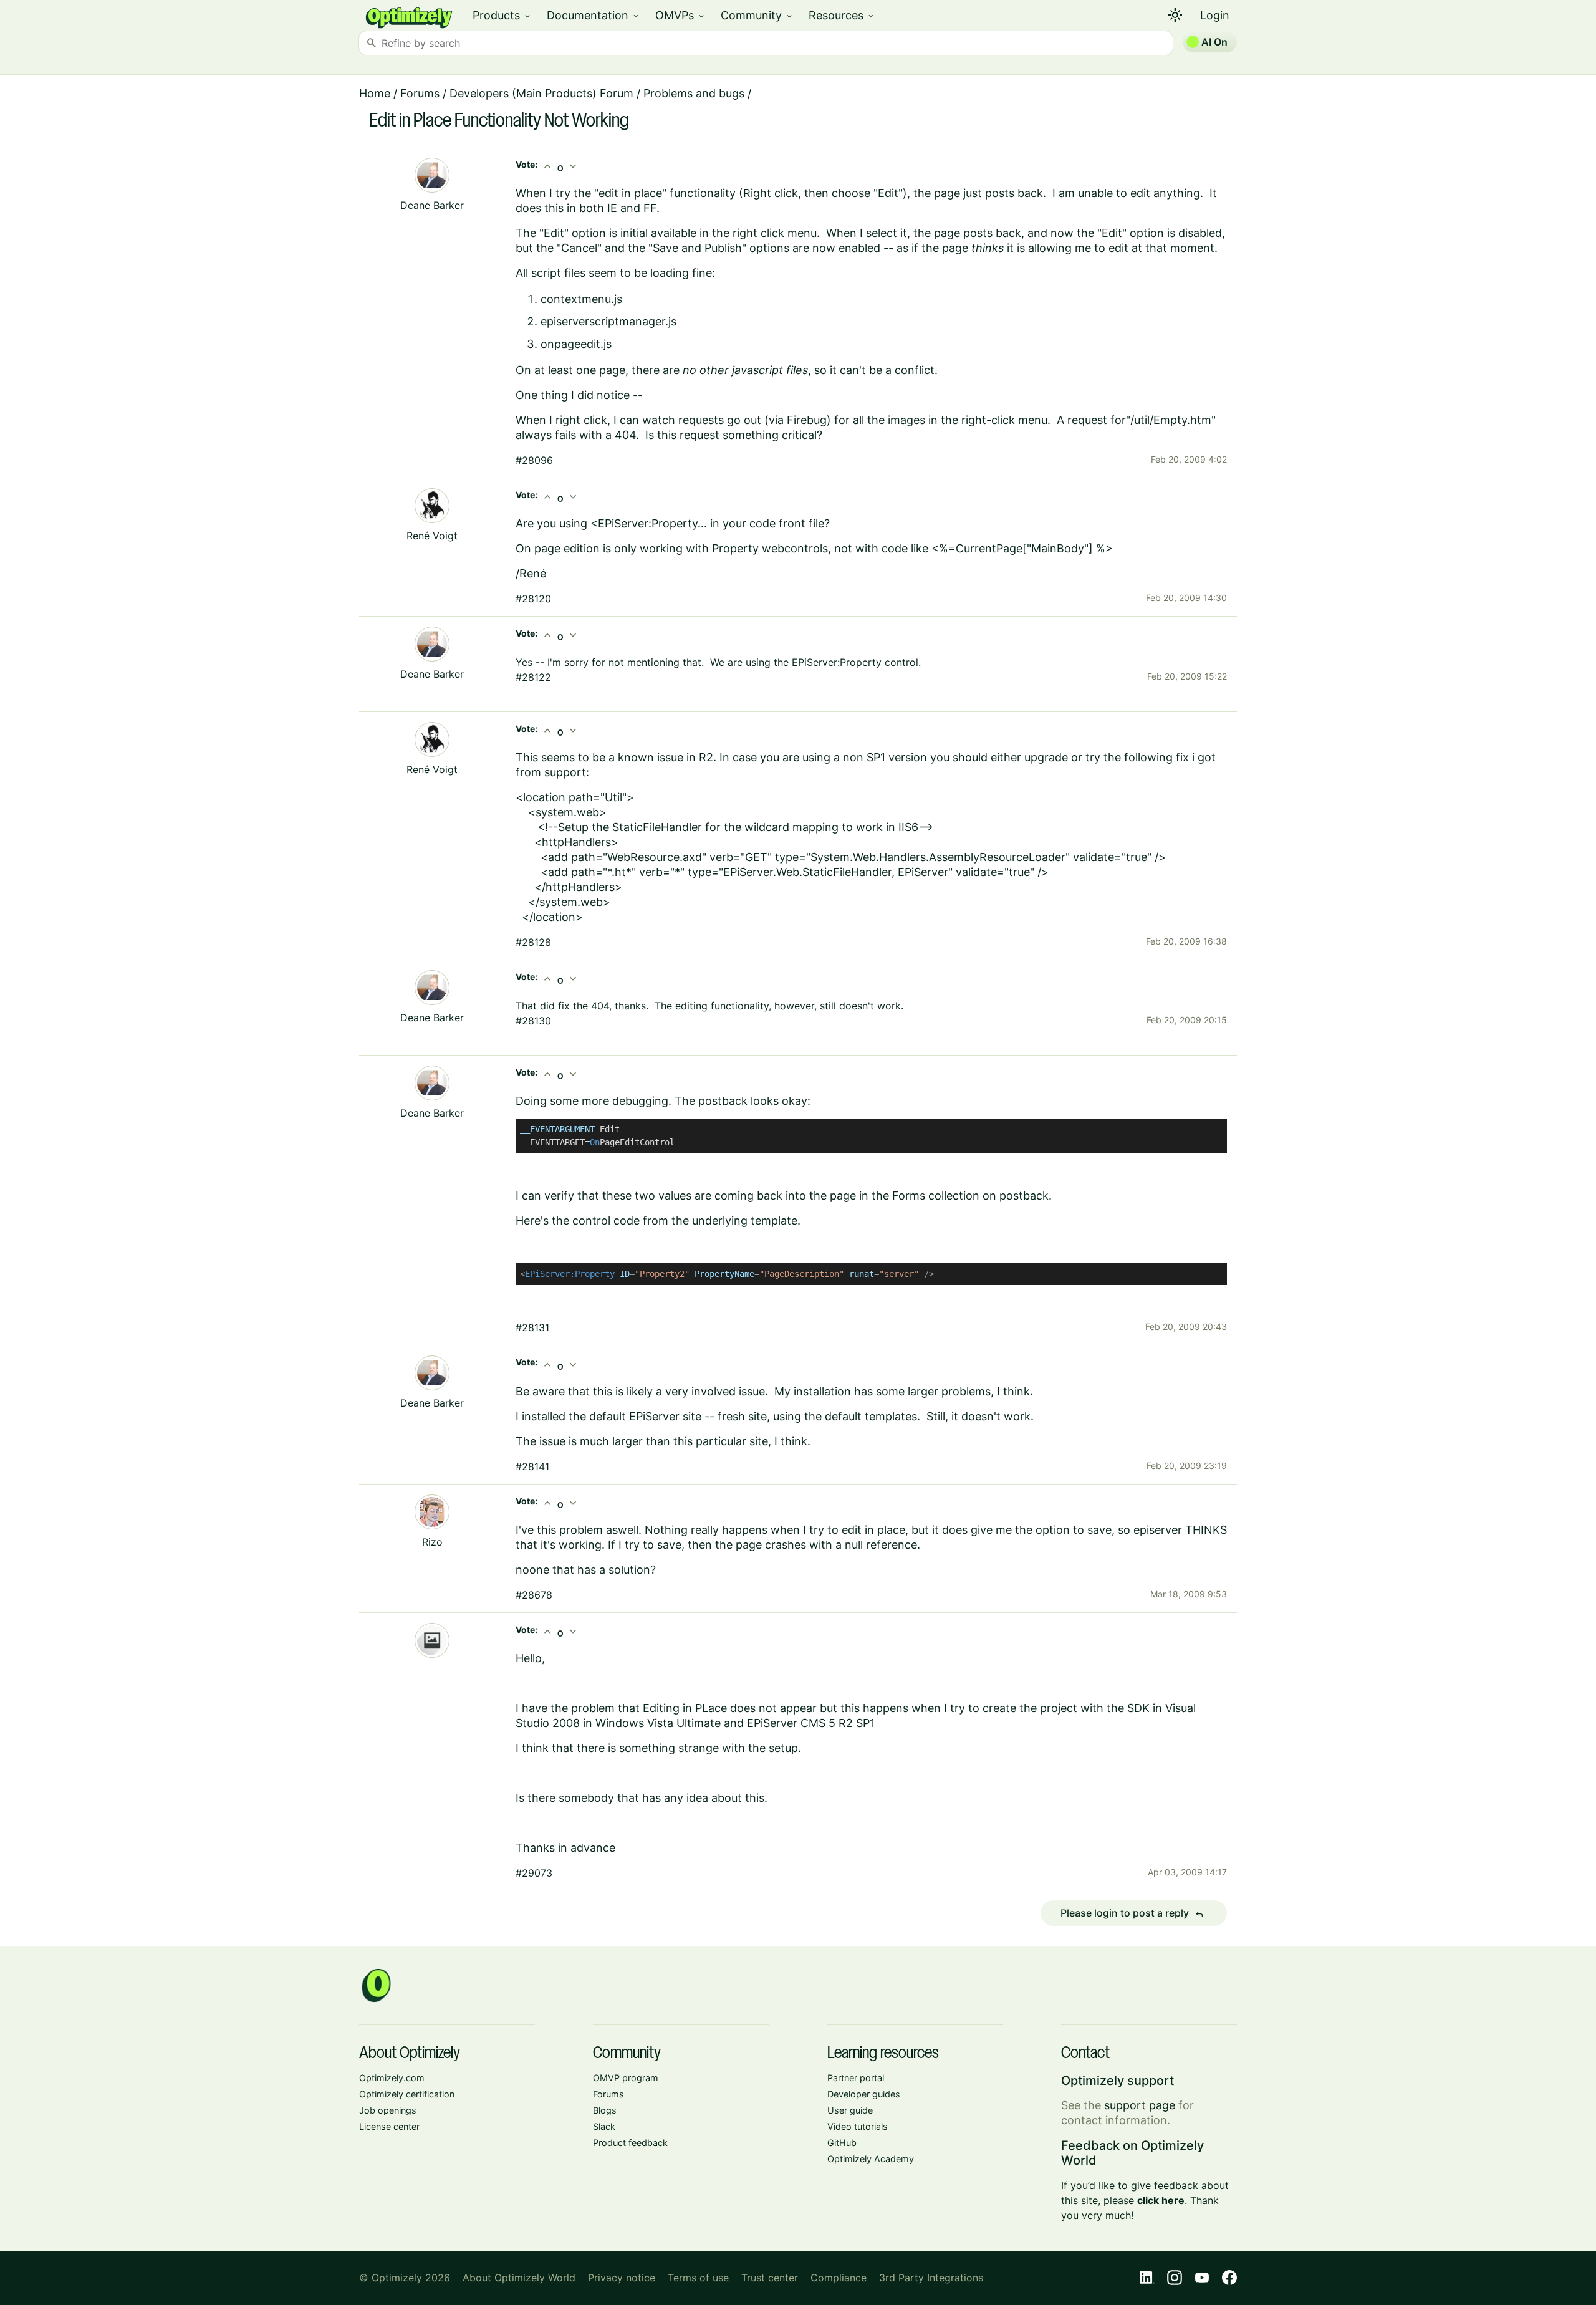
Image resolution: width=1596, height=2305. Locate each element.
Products (502, 15)
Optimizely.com (392, 2078)
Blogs (605, 2110)
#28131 (532, 1327)
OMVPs (680, 15)
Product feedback (630, 2143)
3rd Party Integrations (931, 2278)
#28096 (534, 460)
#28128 (533, 942)
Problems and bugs (694, 93)
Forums (420, 93)
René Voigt (432, 536)
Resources (842, 15)
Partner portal (856, 2078)
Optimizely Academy (871, 2159)
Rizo (432, 1542)
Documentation (594, 15)
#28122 (533, 677)
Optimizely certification (407, 2094)
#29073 (534, 1873)
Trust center (770, 2278)
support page (1140, 2105)
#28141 (532, 1466)
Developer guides (864, 2094)
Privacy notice (622, 2278)
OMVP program (626, 2078)
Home (375, 93)
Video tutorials (858, 2126)
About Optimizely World (519, 2278)
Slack (604, 2126)
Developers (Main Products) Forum (541, 93)
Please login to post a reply (1132, 1913)
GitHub (842, 2143)
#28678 (534, 1595)
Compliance (839, 2278)
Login (1215, 15)
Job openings (388, 2110)
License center (389, 2126)
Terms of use (698, 2278)
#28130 (533, 1021)
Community (757, 15)
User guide (850, 2110)
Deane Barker (432, 205)
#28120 (533, 599)
